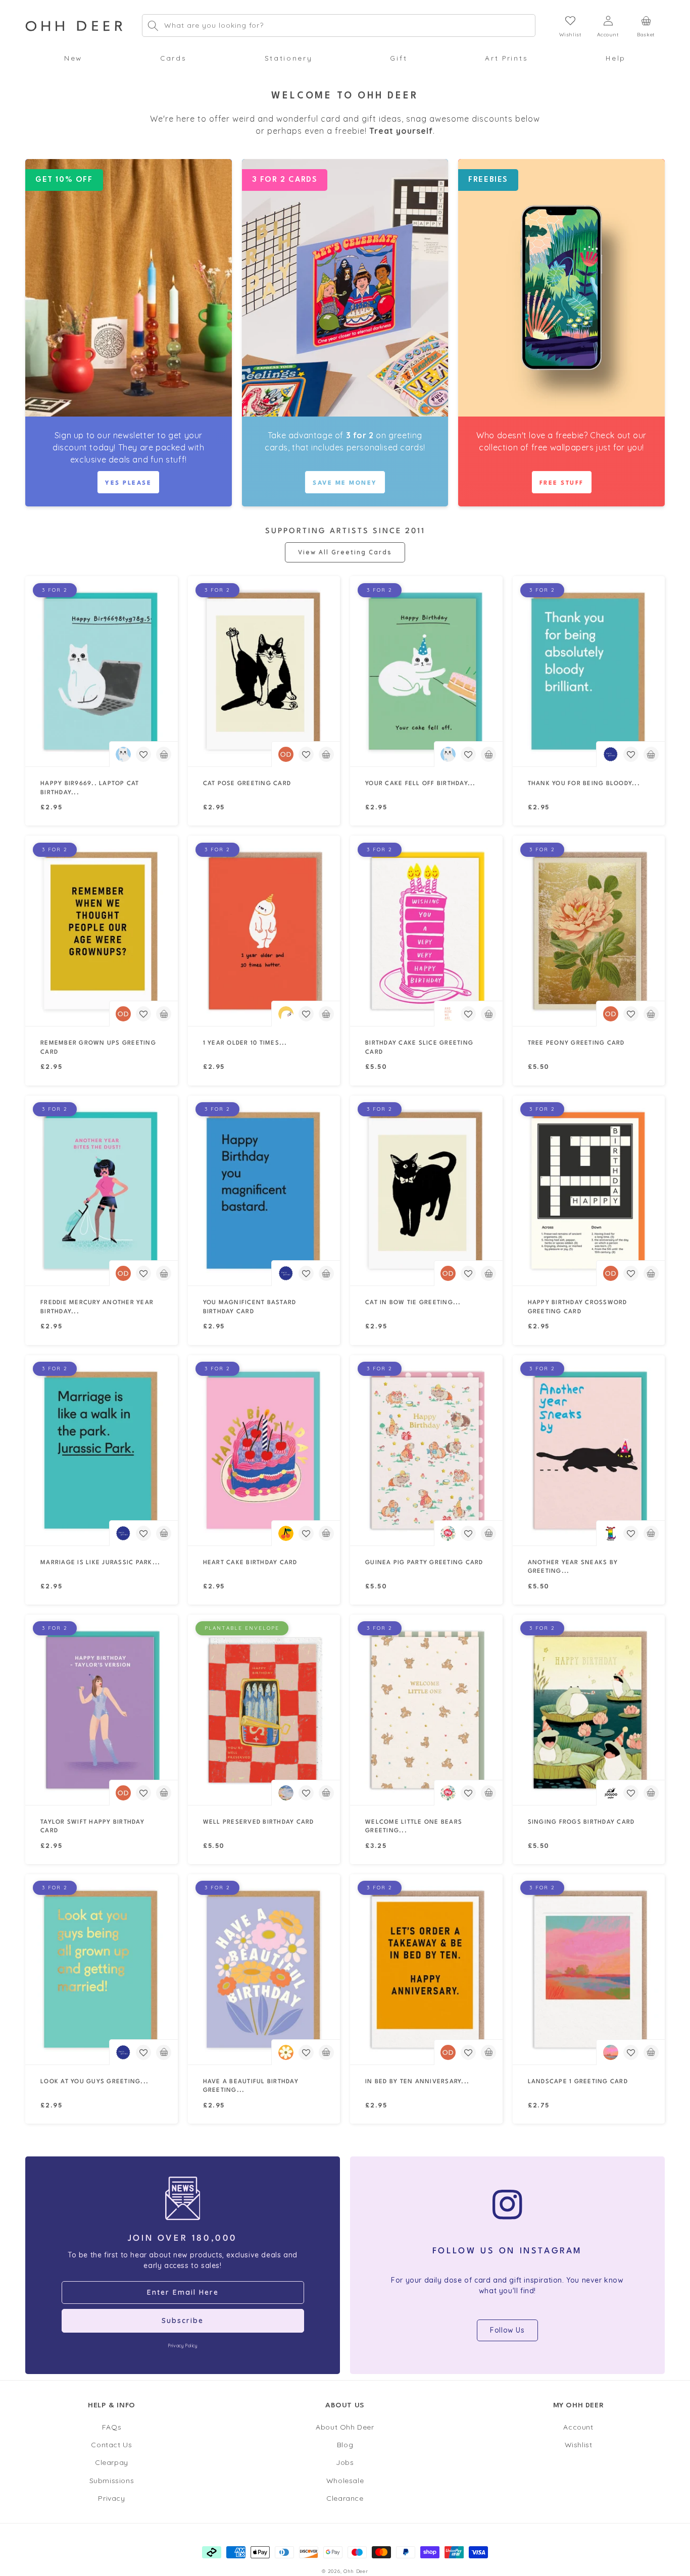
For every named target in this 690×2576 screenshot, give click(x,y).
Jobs (345, 2463)
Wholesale (345, 2481)
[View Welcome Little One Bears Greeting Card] (426, 1710)
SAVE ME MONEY (345, 483)
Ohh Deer (356, 2571)
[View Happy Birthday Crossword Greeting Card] (589, 1191)
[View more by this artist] (123, 754)
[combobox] (339, 26)
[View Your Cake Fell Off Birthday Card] (426, 671)
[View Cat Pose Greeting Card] (264, 671)
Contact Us (111, 2445)
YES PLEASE (128, 483)
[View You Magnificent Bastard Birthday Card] (264, 1191)
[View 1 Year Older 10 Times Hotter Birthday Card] (264, 931)
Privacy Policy (182, 2346)
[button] (73, 58)
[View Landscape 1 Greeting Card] (589, 1969)
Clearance (345, 2498)
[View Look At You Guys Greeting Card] (102, 1969)
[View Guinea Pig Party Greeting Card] (426, 1450)
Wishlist (579, 2445)
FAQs (112, 2428)
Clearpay (112, 2463)
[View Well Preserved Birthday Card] (264, 1710)
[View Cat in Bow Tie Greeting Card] (426, 1191)
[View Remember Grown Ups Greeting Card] (102, 931)
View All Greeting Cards (345, 552)
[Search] (153, 26)
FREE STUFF (562, 483)
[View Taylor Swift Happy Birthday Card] (102, 1710)
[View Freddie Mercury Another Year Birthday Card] (102, 1191)
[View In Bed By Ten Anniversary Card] (426, 1969)
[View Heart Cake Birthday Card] (264, 1450)
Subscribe (183, 2321)
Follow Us (507, 2330)
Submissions (112, 2481)
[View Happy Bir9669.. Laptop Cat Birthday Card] (102, 671)
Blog (345, 2445)
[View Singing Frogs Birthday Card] (589, 1710)
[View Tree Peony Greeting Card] (589, 931)
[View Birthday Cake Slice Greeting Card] (426, 931)
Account (578, 2428)
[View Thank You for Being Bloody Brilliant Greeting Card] (589, 671)
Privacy (111, 2498)
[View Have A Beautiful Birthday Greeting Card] (264, 1969)
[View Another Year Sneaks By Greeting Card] (589, 1450)
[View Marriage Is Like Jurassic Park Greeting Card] (102, 1450)
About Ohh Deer (345, 2428)
